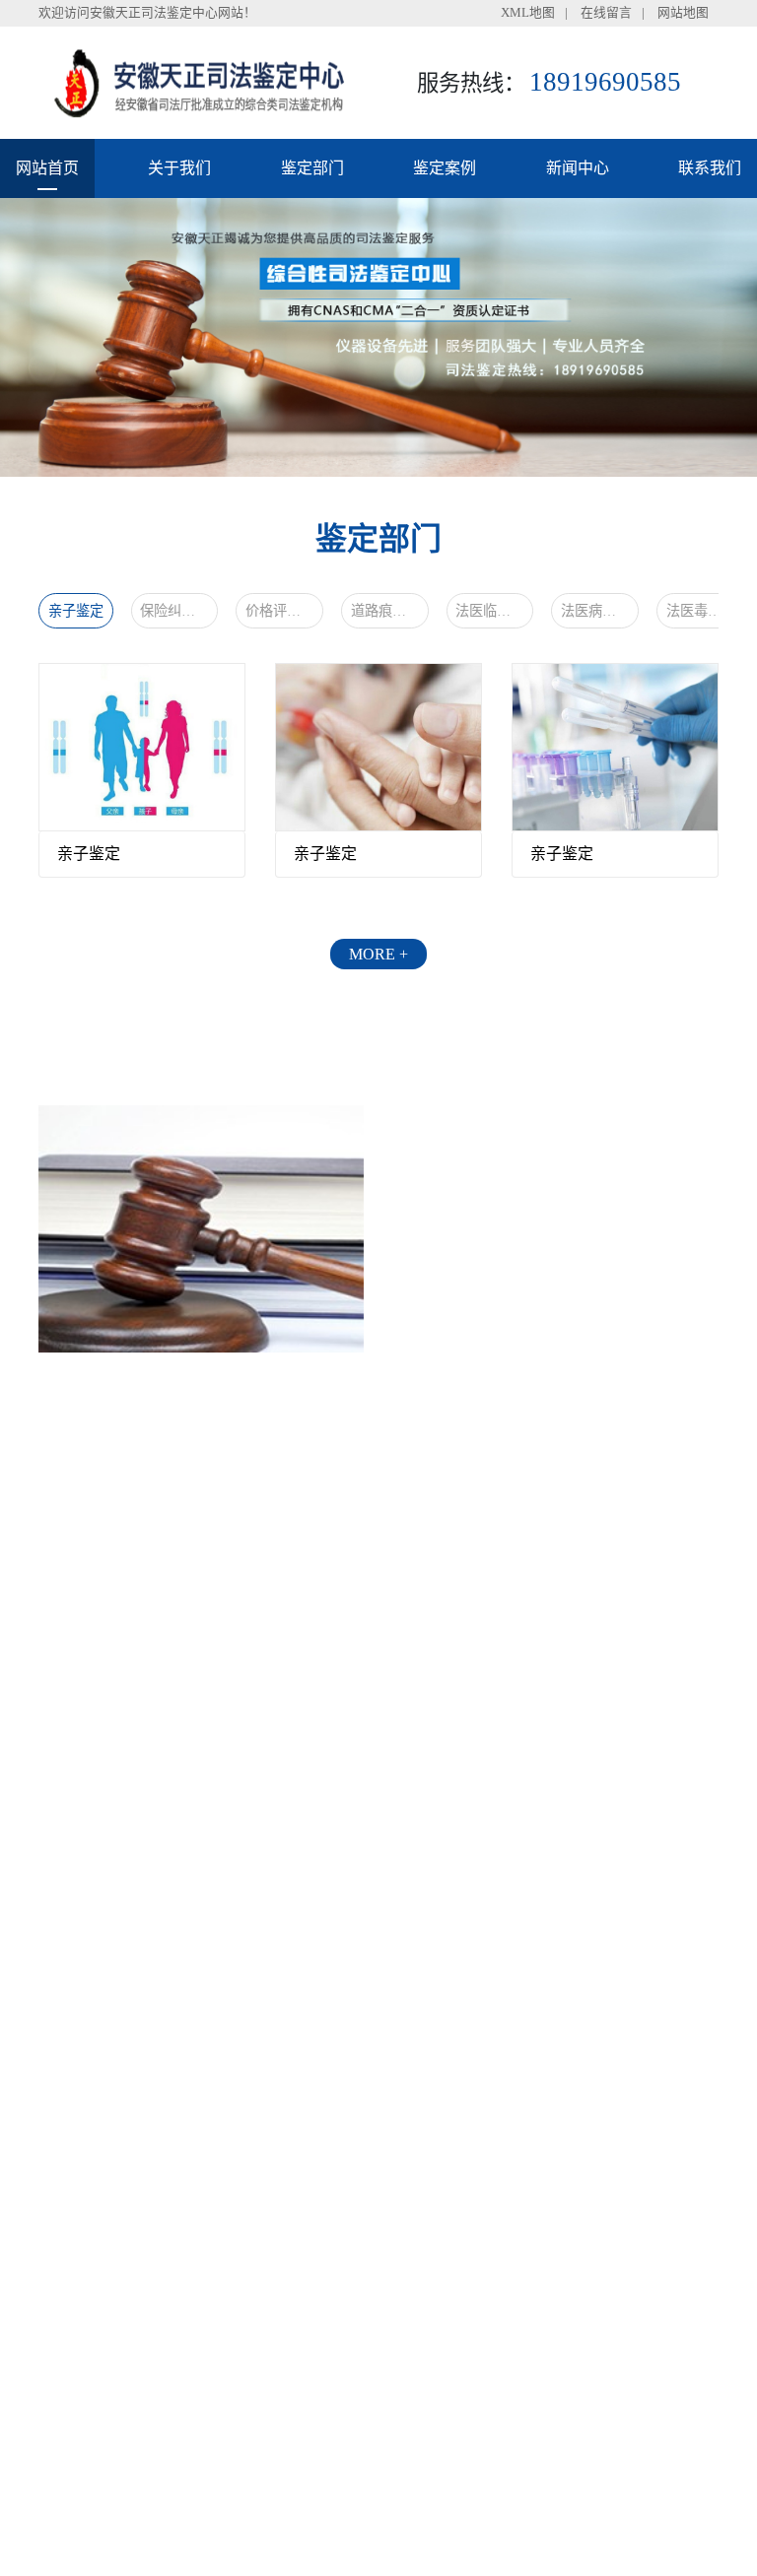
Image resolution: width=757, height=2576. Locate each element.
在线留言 (606, 13)
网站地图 (683, 13)
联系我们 (710, 168)
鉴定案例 (445, 168)
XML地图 (528, 13)
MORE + (378, 954)
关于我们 (179, 168)
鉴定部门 (312, 168)
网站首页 (47, 168)
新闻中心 (578, 168)
